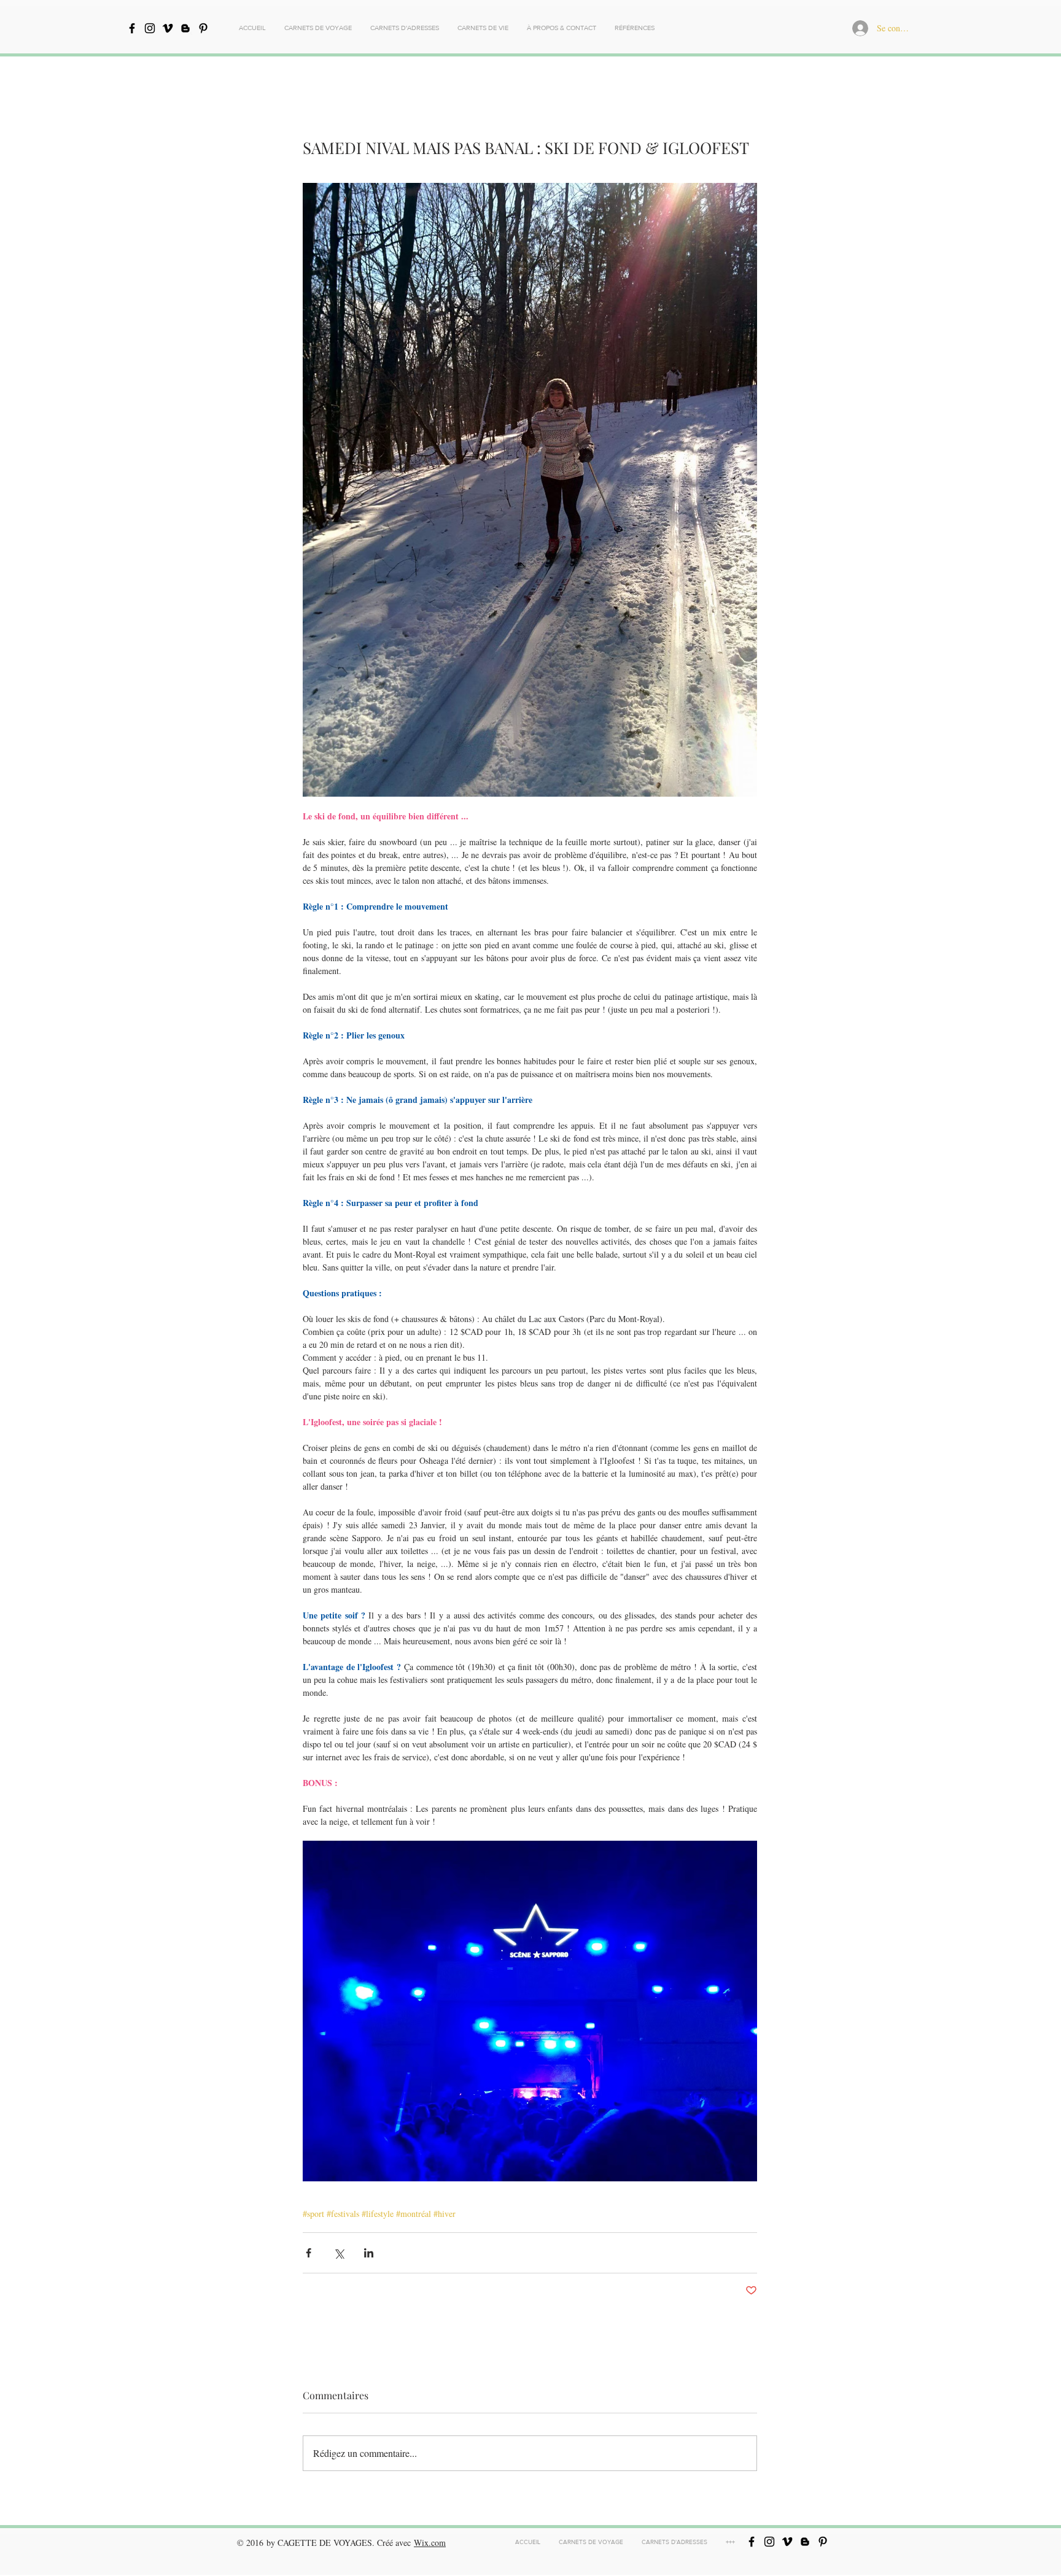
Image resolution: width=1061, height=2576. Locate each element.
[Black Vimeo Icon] (168, 28)
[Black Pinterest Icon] (203, 28)
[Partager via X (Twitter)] (339, 2253)
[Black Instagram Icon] (150, 28)
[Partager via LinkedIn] (369, 2253)
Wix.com (430, 2543)
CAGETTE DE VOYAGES (325, 2543)
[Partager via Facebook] (309, 2253)
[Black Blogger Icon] (185, 28)
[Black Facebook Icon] (132, 28)
